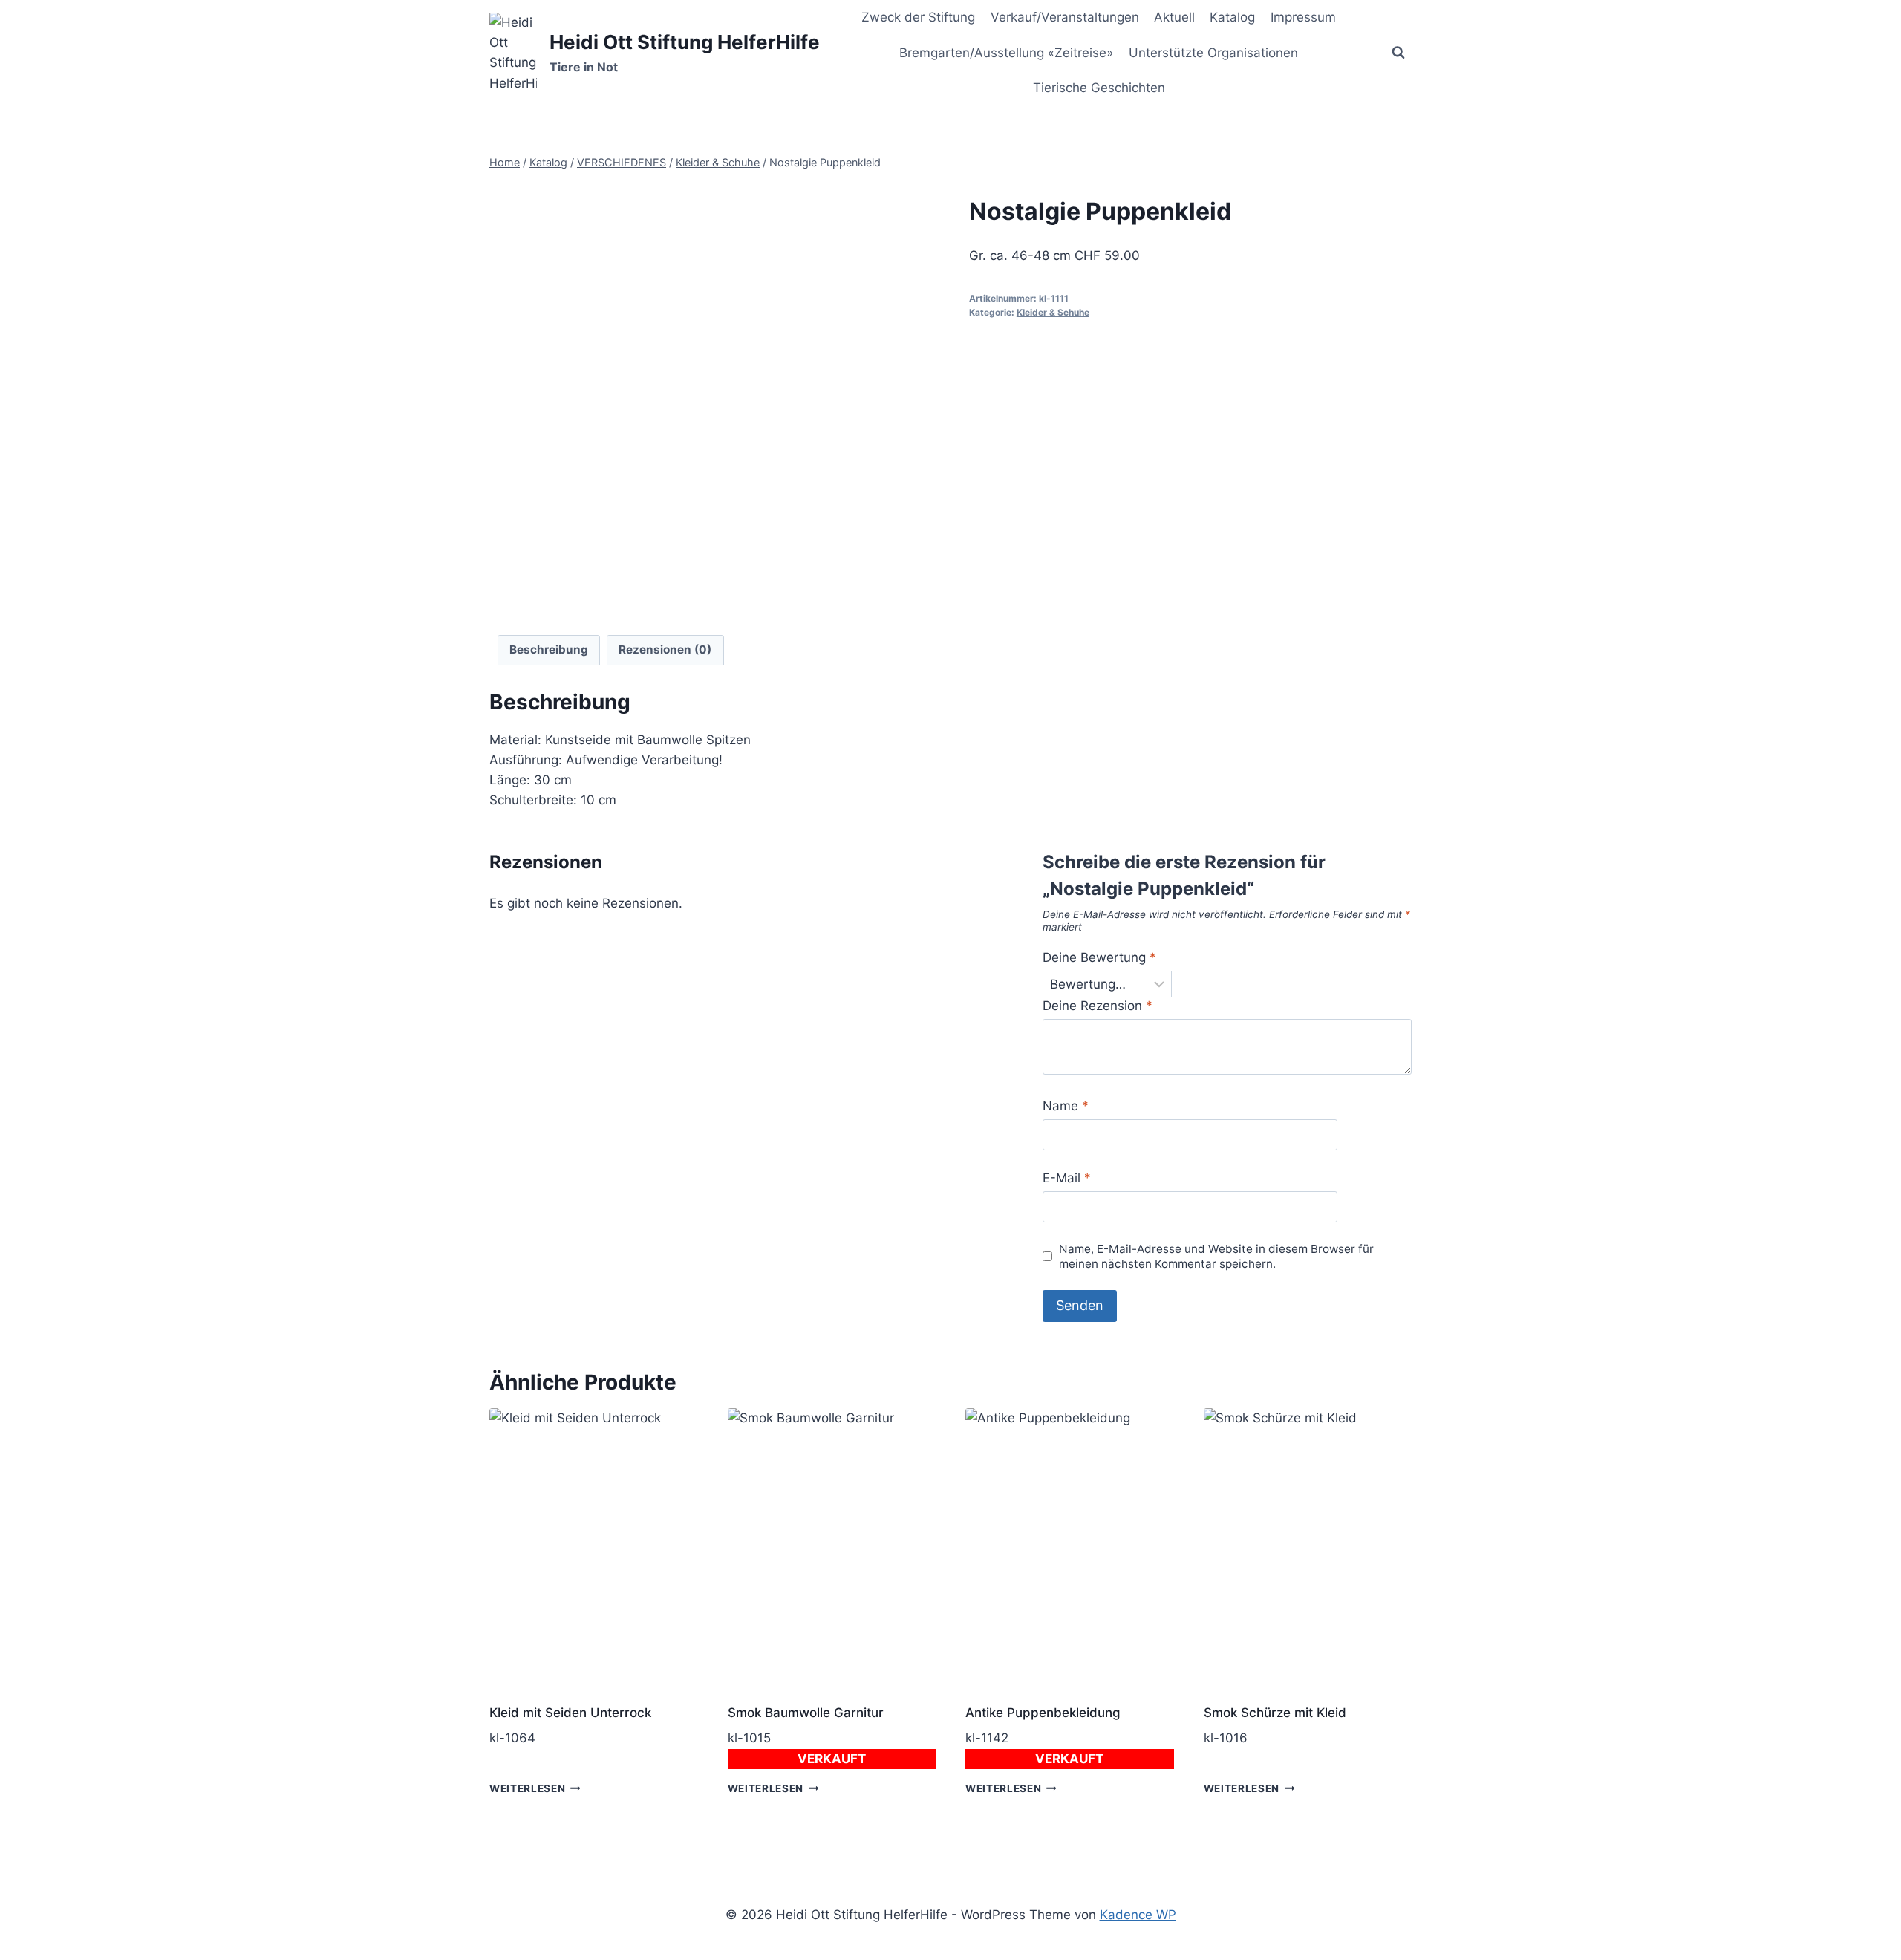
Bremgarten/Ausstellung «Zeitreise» (1006, 53)
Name (1066, 1106)
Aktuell (1174, 17)
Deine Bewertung (1099, 957)
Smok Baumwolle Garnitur (806, 1713)
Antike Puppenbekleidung (1043, 1713)
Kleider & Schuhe (1053, 312)
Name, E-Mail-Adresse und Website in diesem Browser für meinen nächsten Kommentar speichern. (1216, 1256)
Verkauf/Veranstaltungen (1065, 17)
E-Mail (1067, 1178)
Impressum (1303, 17)
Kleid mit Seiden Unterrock (570, 1713)
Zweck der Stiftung (918, 17)
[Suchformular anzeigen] (1398, 53)
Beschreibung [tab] (549, 649)
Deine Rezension (1098, 1006)
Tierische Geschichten (1099, 88)
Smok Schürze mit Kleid (1275, 1713)
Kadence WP (1138, 1915)
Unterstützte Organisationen (1213, 53)
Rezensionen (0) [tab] (665, 649)
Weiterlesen (527, 1788)
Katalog (1232, 17)
